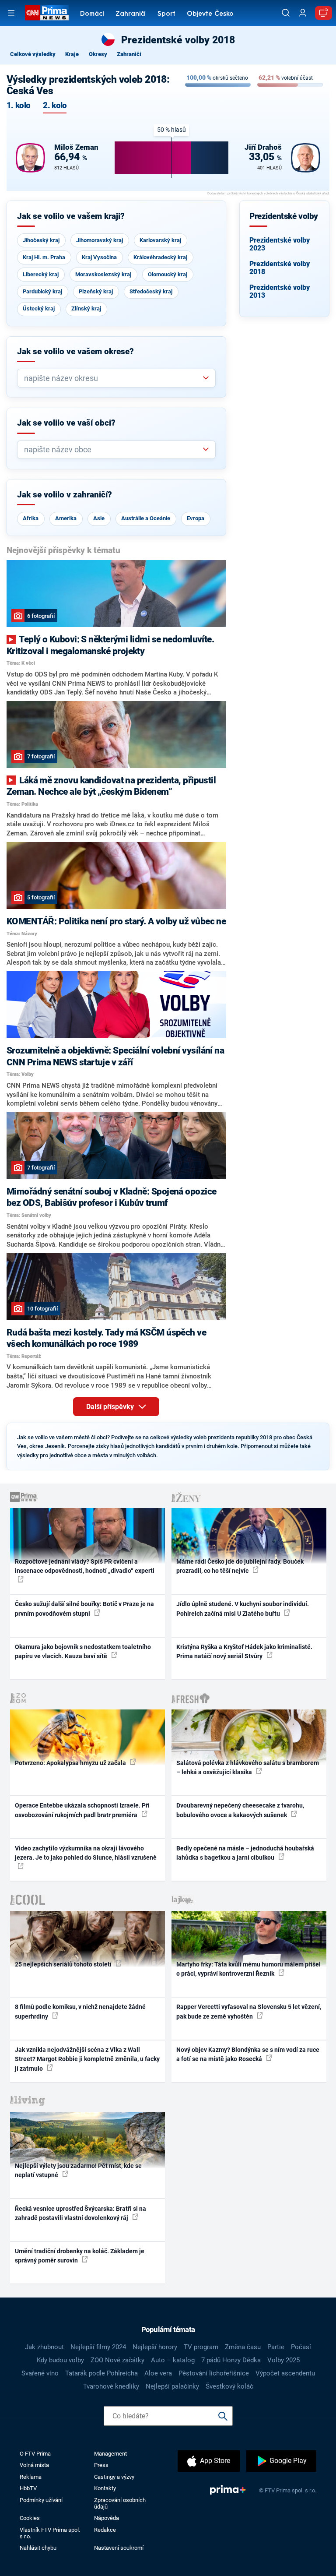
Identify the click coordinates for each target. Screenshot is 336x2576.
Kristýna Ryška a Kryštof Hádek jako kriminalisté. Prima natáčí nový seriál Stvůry (244, 1651)
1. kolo (18, 106)
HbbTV (28, 2488)
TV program (201, 2347)
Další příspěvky (111, 1407)
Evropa (196, 518)
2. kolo (55, 106)
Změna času (243, 2347)
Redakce (105, 2530)
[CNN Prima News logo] (47, 13)
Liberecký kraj (41, 274)
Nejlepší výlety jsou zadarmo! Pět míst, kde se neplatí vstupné (78, 2170)
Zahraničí (131, 14)
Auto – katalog (173, 2360)
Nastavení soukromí (119, 2548)
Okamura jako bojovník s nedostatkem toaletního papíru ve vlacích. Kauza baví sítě (83, 1651)
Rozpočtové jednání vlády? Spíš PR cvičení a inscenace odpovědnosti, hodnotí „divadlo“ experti (85, 1566)
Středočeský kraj (151, 291)
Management (110, 2454)
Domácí (92, 14)
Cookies (30, 2518)
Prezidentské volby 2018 (280, 268)
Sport (166, 14)
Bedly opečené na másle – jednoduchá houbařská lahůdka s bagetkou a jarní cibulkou (245, 1853)
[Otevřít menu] (11, 13)
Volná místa (34, 2465)
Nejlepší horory (155, 2347)
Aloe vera (158, 2373)
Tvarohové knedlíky (111, 2386)
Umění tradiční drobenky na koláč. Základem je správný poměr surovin (80, 2256)
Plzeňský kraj (96, 291)
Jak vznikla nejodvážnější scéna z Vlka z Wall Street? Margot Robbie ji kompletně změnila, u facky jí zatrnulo (87, 2059)
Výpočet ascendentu (285, 2373)
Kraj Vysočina (99, 257)
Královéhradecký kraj (160, 257)
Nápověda (107, 2518)
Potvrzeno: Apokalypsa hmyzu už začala (71, 1763)
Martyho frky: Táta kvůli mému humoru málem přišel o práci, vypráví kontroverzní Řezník (248, 1969)
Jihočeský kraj (41, 240)
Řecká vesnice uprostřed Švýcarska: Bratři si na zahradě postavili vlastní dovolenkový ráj (80, 2213)
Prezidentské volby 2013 (280, 291)
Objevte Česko (210, 14)
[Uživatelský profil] (303, 13)
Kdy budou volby (60, 2360)
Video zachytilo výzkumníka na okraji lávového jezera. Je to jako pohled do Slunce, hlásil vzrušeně (86, 1853)
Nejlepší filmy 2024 (98, 2347)
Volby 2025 (283, 2360)
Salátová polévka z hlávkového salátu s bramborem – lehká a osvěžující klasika (248, 1767)
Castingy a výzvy (114, 2477)
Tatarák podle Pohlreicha (101, 2373)
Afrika (31, 518)
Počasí (301, 2347)
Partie (276, 2347)
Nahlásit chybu (38, 2548)
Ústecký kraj (39, 308)
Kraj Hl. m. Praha (44, 257)
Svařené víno (40, 2373)
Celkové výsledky (33, 54)
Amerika (66, 518)
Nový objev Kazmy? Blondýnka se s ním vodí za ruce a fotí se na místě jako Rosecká (248, 2054)
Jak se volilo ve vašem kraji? (71, 216)
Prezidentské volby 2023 (280, 244)
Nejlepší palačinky (172, 2386)
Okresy (98, 54)
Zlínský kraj (86, 308)
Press (101, 2465)
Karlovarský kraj (160, 240)
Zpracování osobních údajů (120, 2503)
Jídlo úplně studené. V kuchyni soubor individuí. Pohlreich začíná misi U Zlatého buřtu (243, 1609)
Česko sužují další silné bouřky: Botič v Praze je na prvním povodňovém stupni (84, 1609)
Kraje (72, 54)
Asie (99, 518)
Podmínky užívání (41, 2500)
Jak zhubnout (44, 2347)
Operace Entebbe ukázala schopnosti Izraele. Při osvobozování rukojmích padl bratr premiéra (82, 1810)
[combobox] (113, 378)
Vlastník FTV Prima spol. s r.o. (50, 2533)
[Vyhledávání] (286, 13)
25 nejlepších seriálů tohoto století (64, 1964)
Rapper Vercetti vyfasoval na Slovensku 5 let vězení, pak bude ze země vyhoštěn (249, 2011)
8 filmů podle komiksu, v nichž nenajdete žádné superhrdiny (80, 2011)
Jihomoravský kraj (100, 240)
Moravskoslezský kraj (103, 274)
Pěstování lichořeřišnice (214, 2373)
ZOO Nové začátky (117, 2360)
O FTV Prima (35, 2454)
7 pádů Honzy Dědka (231, 2360)
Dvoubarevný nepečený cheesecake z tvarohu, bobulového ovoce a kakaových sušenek (240, 1810)
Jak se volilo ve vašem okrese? (75, 352)
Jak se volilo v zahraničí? (65, 495)
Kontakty (105, 2488)
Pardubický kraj (42, 291)
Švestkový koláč (229, 2386)
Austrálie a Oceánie (146, 518)
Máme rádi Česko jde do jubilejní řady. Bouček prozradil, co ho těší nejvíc (240, 1566)
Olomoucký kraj (168, 274)
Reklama (31, 2477)
